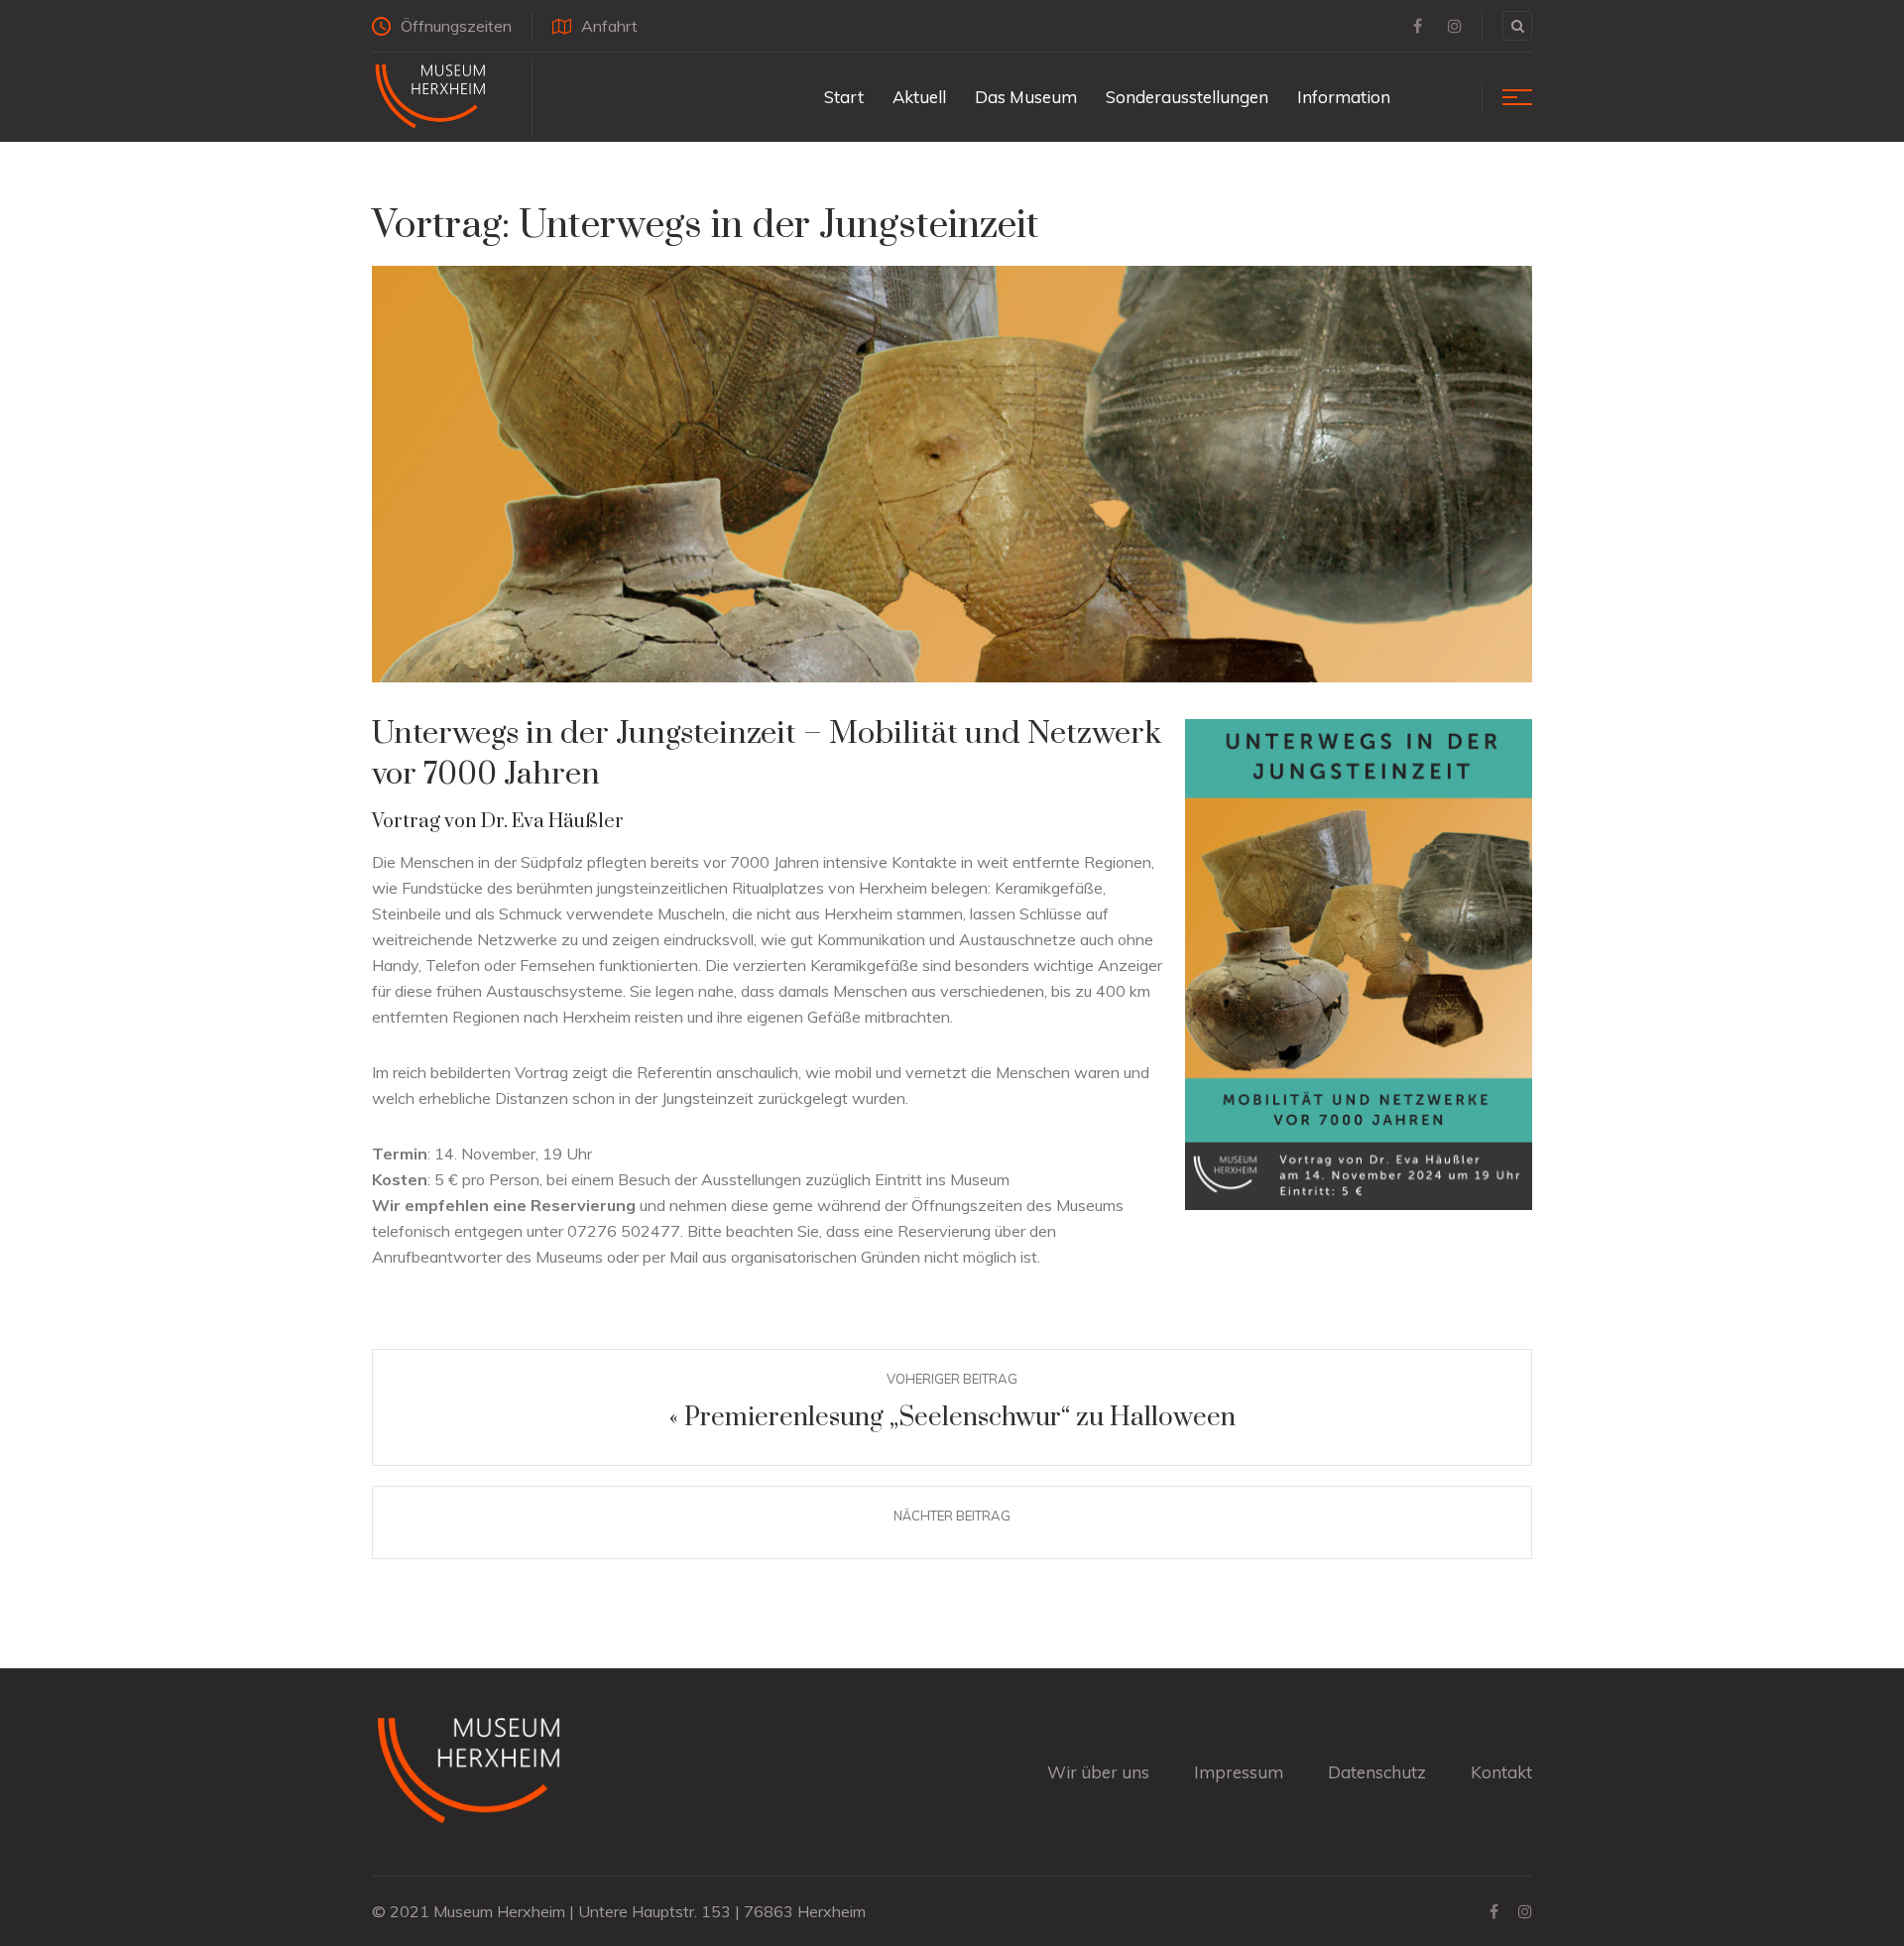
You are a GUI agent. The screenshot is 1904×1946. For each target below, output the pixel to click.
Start (844, 97)
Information (1344, 97)
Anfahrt (609, 26)
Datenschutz (1377, 1772)
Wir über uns (1098, 1772)
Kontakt (1501, 1772)
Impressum (1239, 1772)
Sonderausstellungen (1187, 97)
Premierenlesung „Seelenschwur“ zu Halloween (960, 1418)
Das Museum (1026, 97)
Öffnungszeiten (456, 26)
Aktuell (919, 97)
